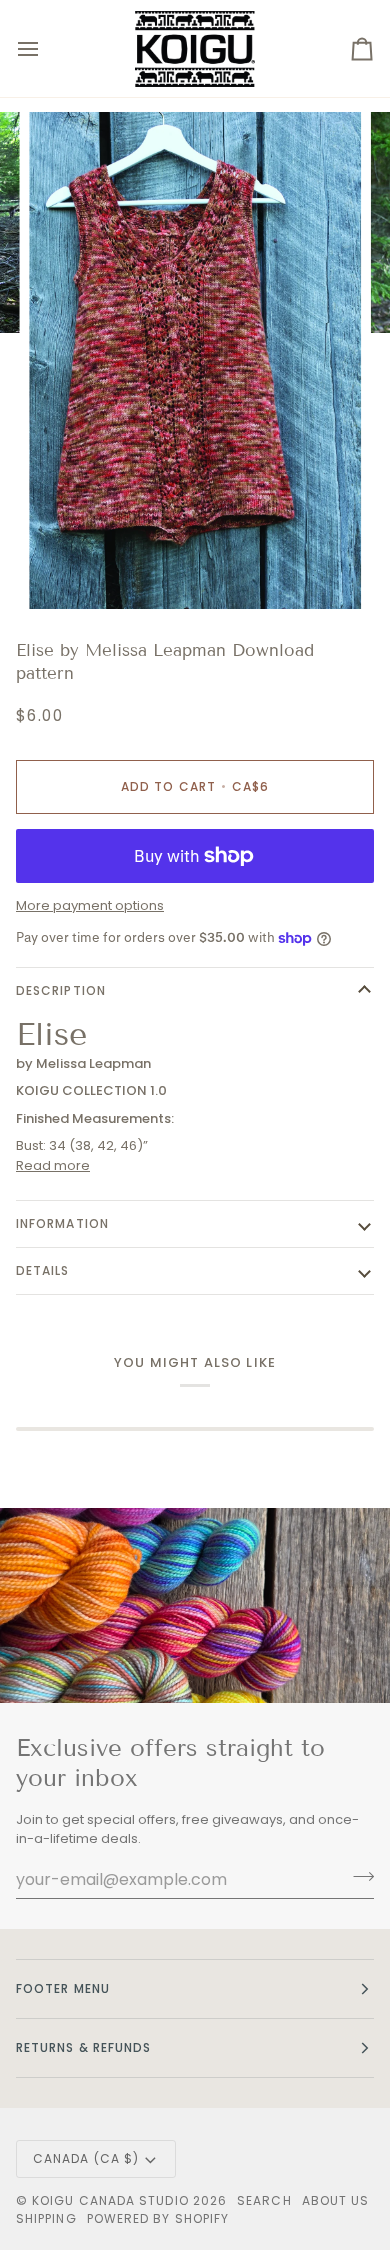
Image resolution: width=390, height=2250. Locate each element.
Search (264, 2200)
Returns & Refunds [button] (83, 2047)
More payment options (90, 905)
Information (62, 1223)
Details (43, 1270)
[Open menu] (46, 48)
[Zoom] (66, 571)
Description (61, 990)
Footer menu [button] (63, 1988)
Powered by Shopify (158, 2218)
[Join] (357, 1877)
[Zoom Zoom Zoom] (195, 360)
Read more (53, 1165)
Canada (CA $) (86, 2158)
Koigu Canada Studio (110, 2200)
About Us (336, 2200)
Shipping (46, 2218)
